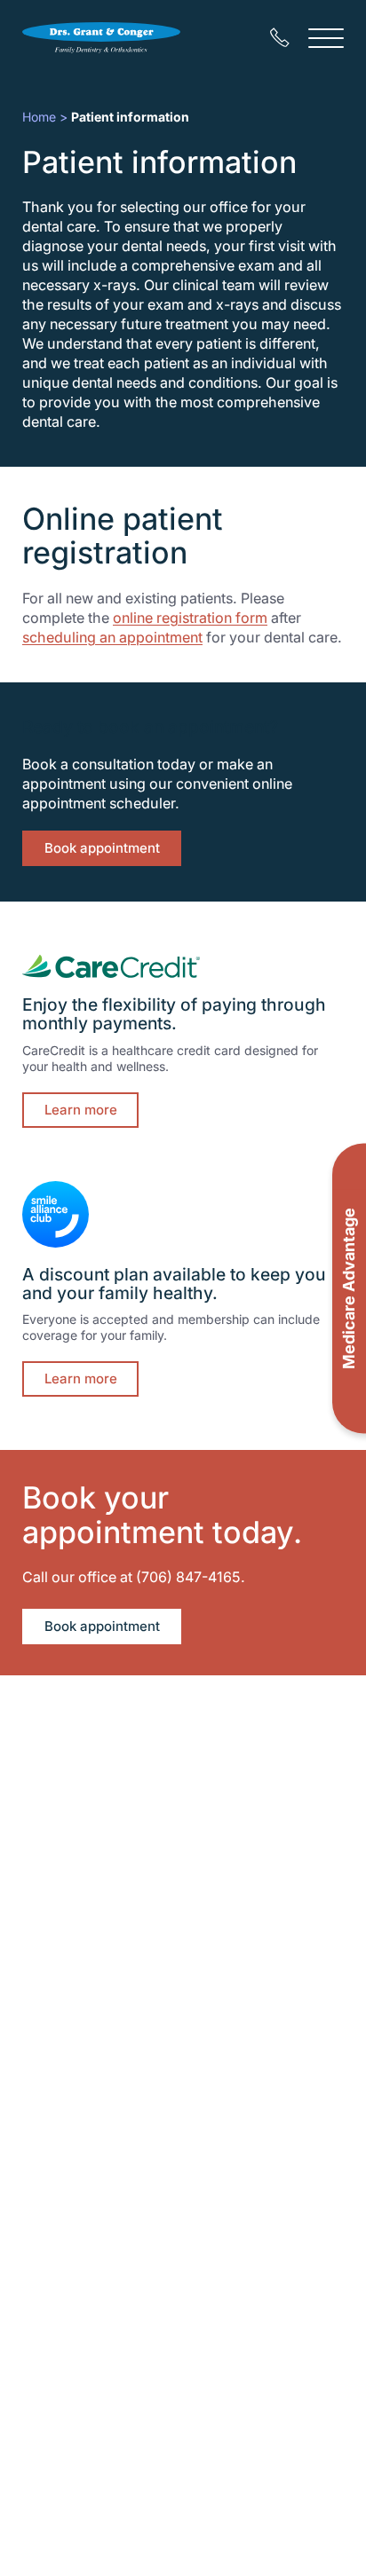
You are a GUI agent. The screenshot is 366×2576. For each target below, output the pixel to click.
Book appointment (102, 848)
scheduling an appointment (112, 637)
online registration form (190, 618)
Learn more (81, 1110)
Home (39, 117)
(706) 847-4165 (188, 1577)
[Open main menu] (326, 38)
